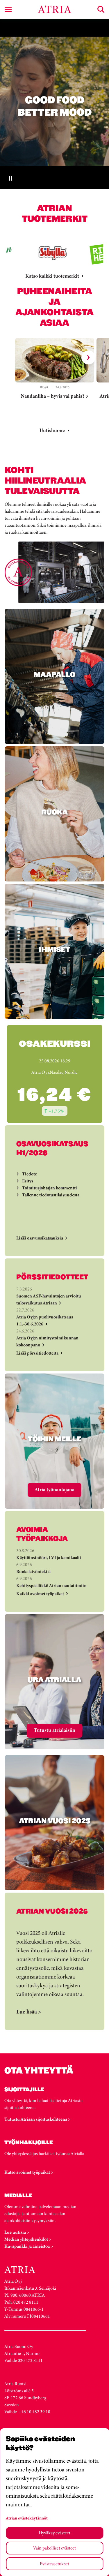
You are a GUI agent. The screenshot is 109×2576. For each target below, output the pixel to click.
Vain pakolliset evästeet (54, 2548)
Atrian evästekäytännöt (27, 2518)
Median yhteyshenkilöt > (28, 2239)
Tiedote (30, 1174)
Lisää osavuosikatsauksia (40, 1238)
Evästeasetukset (54, 2564)
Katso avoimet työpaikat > (29, 2172)
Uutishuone (52, 430)
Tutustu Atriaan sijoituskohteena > (37, 2119)
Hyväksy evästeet (54, 2533)
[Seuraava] (88, 357)
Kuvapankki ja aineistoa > (29, 2246)
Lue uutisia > (17, 2232)
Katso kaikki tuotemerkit (52, 276)
